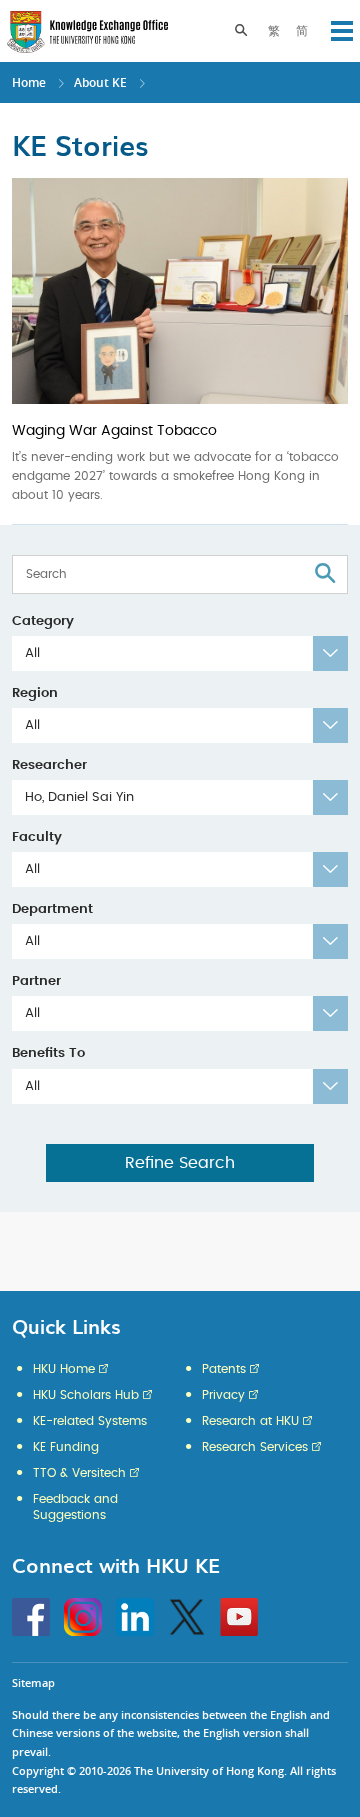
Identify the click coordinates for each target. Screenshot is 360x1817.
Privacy (223, 1395)
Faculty (37, 837)
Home (29, 82)
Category (43, 621)
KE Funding (66, 1447)
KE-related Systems (90, 1421)
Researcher (49, 765)
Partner (36, 981)
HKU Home (64, 1369)
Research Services (255, 1447)
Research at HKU (250, 1421)
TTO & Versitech (79, 1473)
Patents (224, 1369)
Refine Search (180, 1163)
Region (35, 693)
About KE (102, 82)
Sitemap (33, 1682)
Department (52, 909)
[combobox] (180, 653)
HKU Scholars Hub (86, 1395)
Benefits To (48, 1053)
